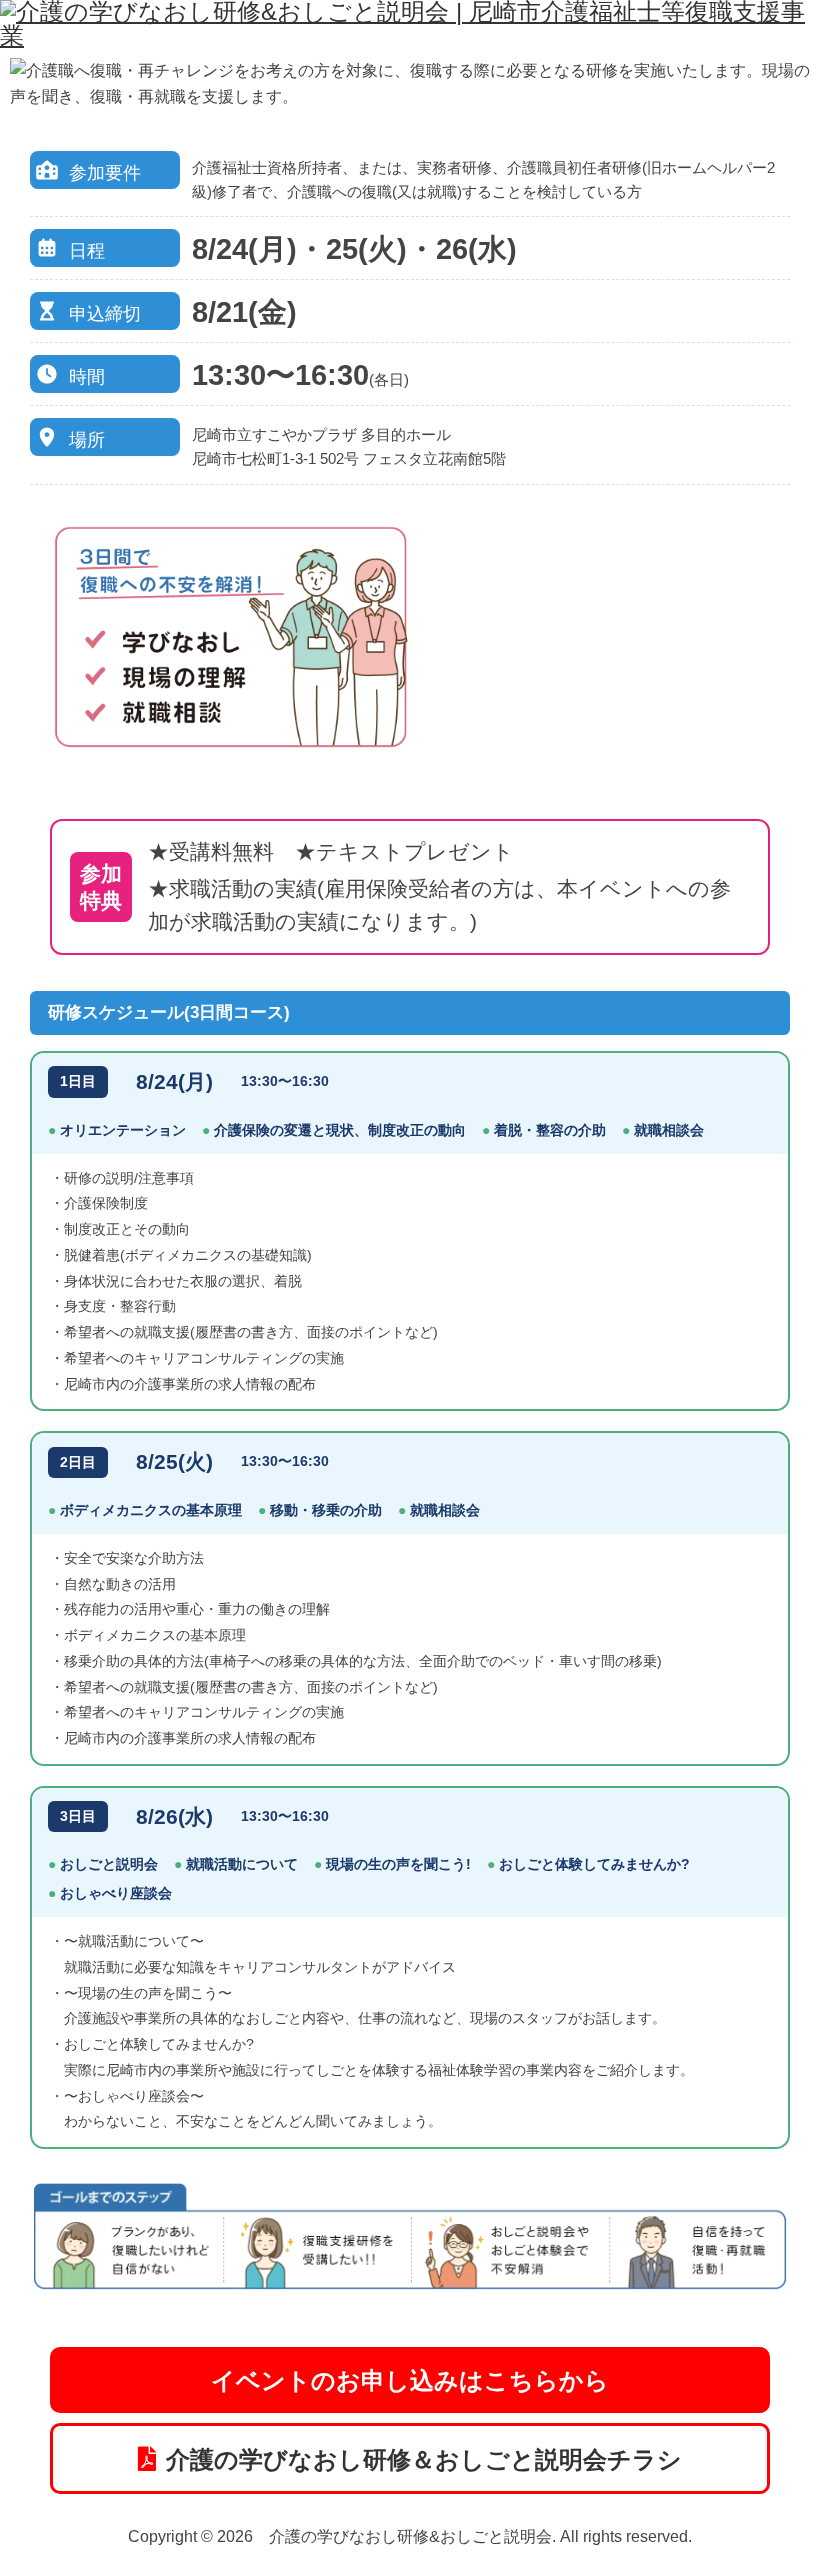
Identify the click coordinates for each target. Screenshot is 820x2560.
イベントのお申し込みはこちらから (410, 2380)
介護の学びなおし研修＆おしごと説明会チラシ (424, 2459)
